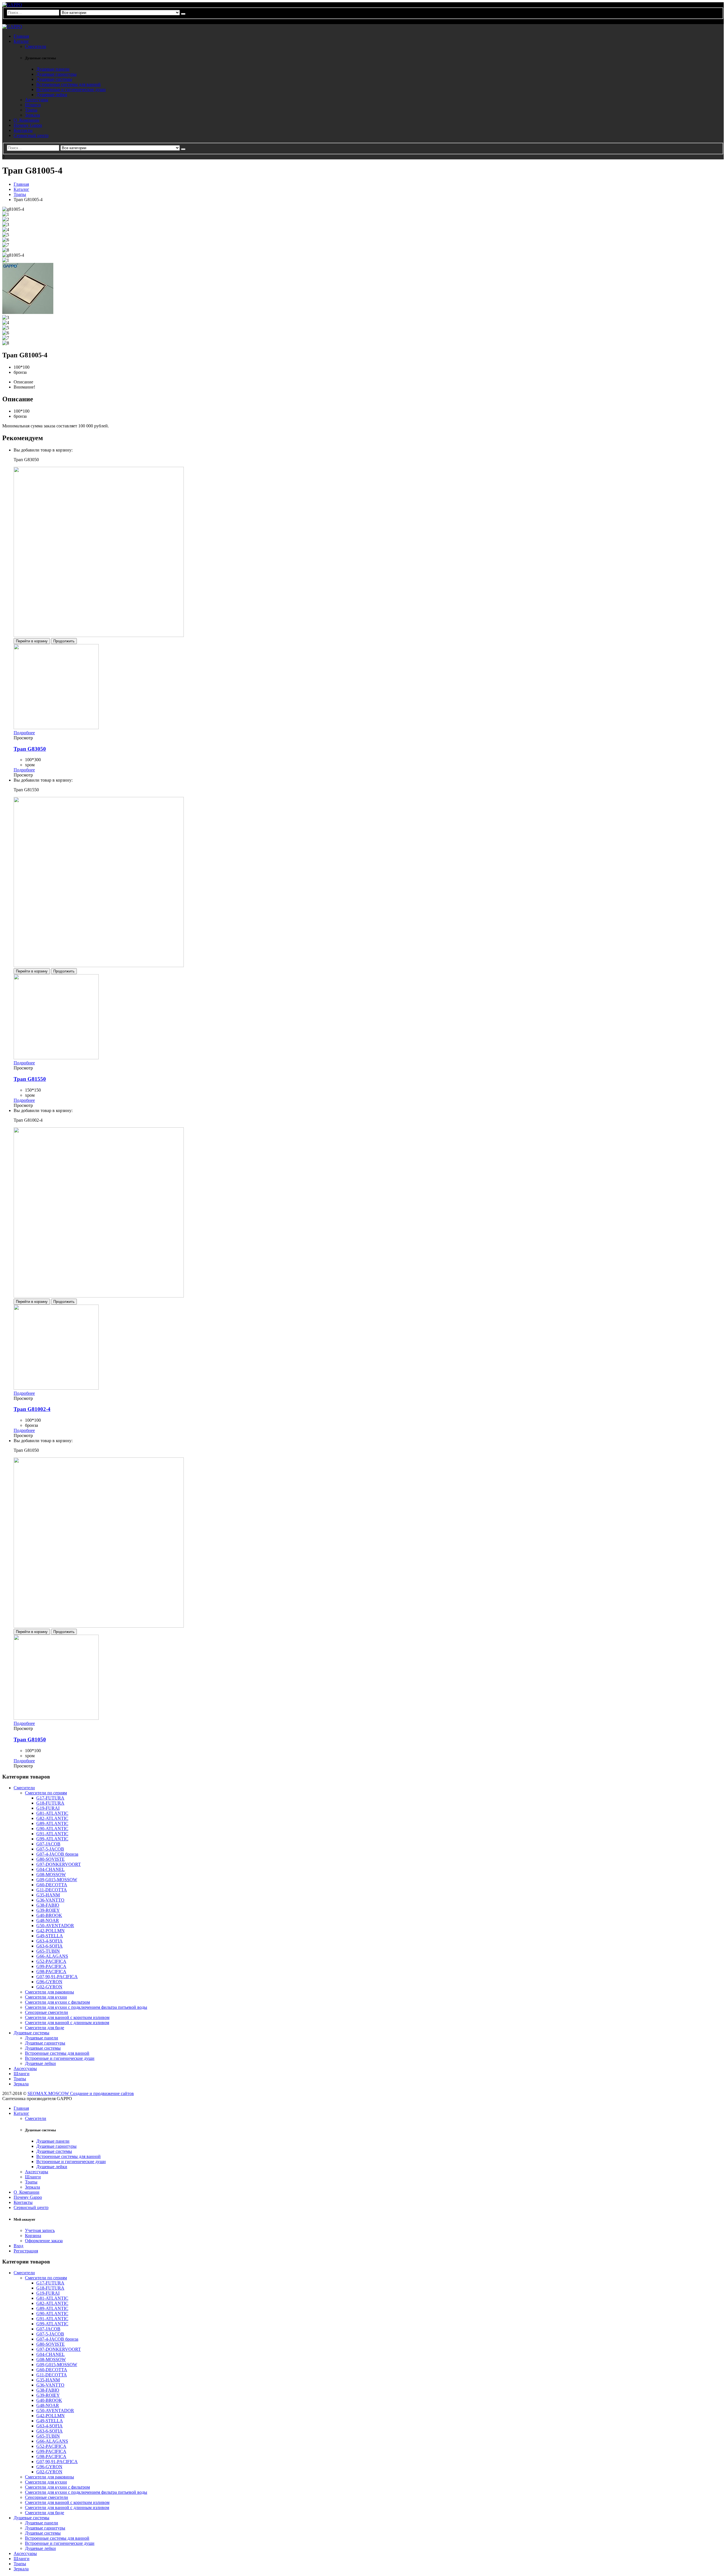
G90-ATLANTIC (52, 1829)
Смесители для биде (45, 2028)
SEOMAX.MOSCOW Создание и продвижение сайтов (81, 2093)
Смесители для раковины (49, 1992)
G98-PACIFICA (51, 1971)
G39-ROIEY (48, 1910)
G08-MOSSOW (51, 1874)
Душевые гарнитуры (56, 74)
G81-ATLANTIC (52, 1813)
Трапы (31, 110)
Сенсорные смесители (47, 2012)
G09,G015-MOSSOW (57, 1880)
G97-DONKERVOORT (59, 1864)
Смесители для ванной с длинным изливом (67, 2023)
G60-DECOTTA (52, 1885)
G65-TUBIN (48, 1951)
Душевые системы (54, 79)
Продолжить (64, 641)
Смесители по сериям (46, 1793)
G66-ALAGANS (52, 1956)
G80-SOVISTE (50, 1859)
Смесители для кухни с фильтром (57, 2002)
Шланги (33, 105)
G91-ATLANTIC (52, 1834)
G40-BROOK (49, 1915)
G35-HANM (48, 1895)
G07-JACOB (48, 1844)
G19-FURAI (48, 1808)
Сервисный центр (31, 135)
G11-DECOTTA (52, 1890)
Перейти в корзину (32, 641)
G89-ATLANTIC (52, 1823)
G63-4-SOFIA (49, 1941)
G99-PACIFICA (51, 1966)
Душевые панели (53, 69)
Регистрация (26, 2251)
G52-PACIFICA (51, 1961)
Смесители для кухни (46, 1997)
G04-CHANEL (50, 1869)
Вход (18, 2246)
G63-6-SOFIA (49, 1946)
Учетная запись (40, 2230)
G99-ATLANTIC (52, 1839)
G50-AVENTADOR (55, 1926)
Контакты (23, 130)
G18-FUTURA (50, 1803)
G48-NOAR (48, 1920)
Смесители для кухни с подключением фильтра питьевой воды (86, 2007)
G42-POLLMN (50, 1931)
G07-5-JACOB (50, 1849)
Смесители (36, 46)
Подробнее (24, 733)
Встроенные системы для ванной (68, 84)
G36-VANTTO (50, 1900)
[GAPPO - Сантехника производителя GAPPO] (12, 5)
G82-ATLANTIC (52, 1818)
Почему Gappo (28, 125)
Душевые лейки (52, 95)
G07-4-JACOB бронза (57, 1854)
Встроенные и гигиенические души (71, 89)
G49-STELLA (50, 1936)
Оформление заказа (44, 2241)
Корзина (33, 2236)
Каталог (21, 41)
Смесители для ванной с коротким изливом (67, 2017)
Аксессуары (37, 100)
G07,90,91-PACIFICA (57, 1977)
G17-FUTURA (50, 1798)
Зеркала (32, 115)
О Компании (27, 120)
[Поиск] (183, 14)
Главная (21, 36)
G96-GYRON (49, 1982)
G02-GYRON (49, 1987)
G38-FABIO (48, 1905)
